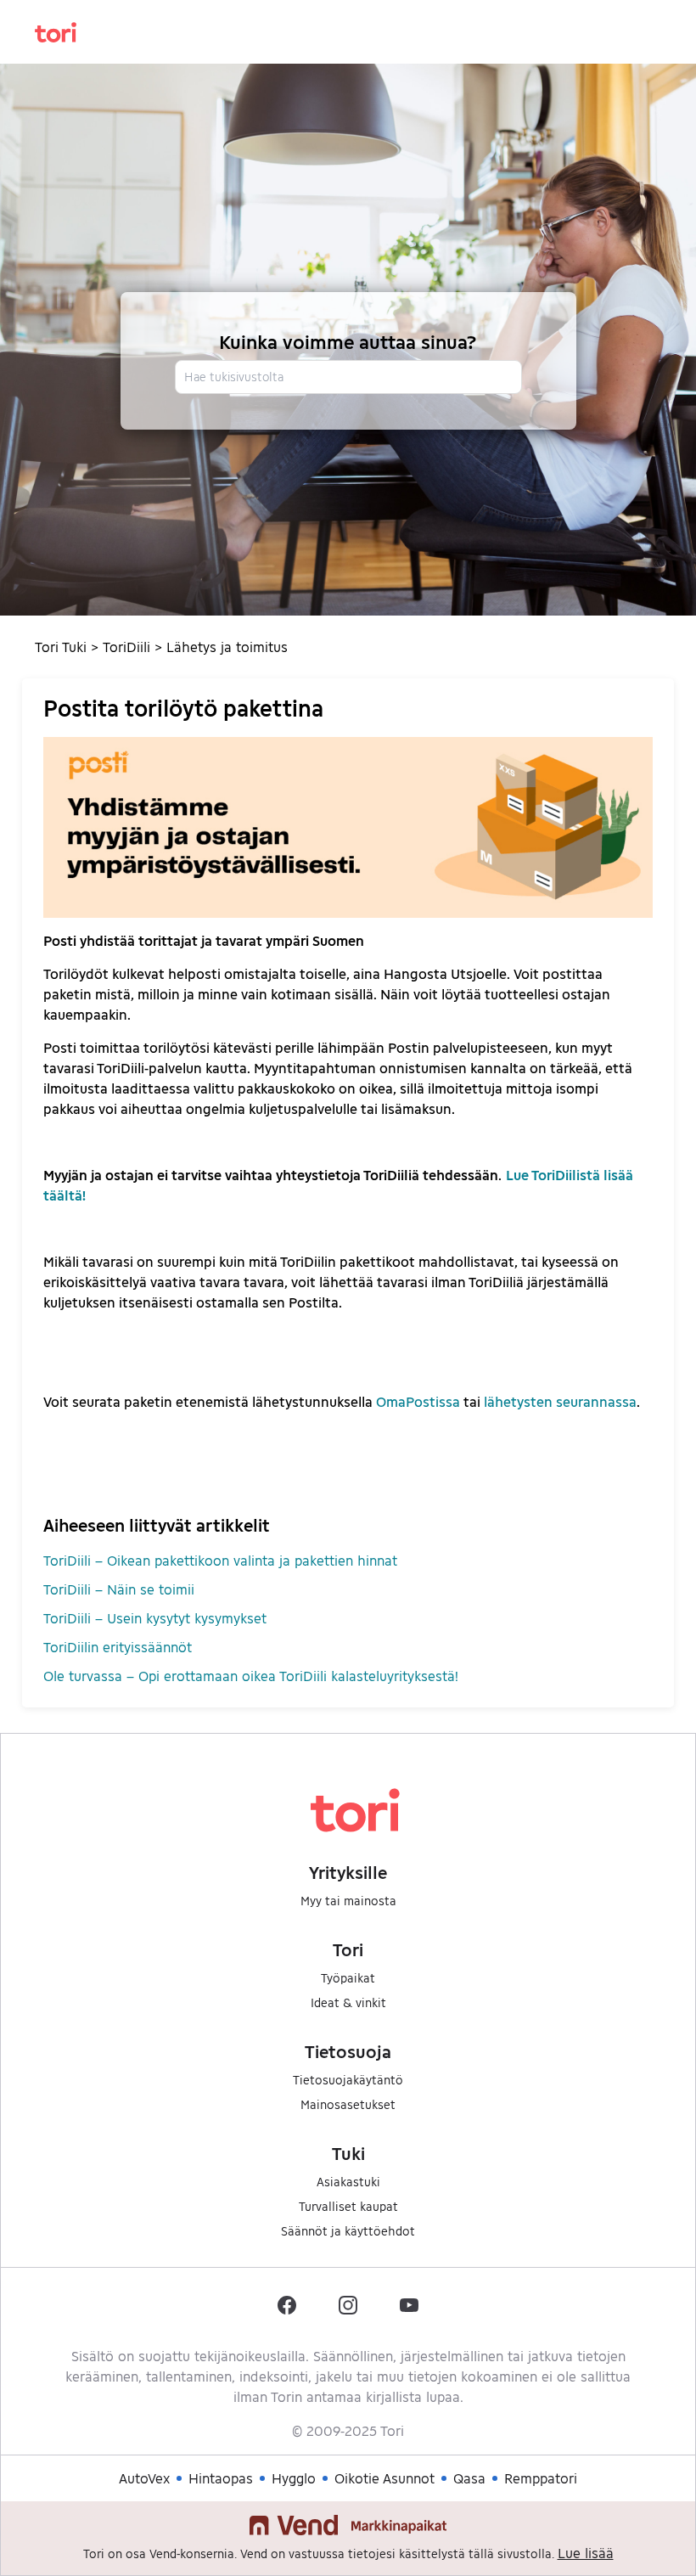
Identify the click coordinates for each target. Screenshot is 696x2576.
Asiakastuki (348, 2182)
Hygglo (294, 2478)
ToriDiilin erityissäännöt (118, 1647)
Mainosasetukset (348, 2104)
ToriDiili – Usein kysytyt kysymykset (155, 1618)
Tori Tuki (61, 647)
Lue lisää (586, 2553)
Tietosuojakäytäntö (348, 2080)
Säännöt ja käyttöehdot (348, 2231)
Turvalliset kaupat (348, 2206)
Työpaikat (348, 1978)
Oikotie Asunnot (384, 2478)
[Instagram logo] (348, 2305)
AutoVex (144, 2478)
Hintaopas (221, 2478)
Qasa (469, 2478)
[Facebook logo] (287, 2305)
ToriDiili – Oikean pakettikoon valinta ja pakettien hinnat (220, 1560)
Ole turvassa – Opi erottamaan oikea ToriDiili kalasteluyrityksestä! (251, 1676)
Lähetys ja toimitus (227, 647)
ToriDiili (126, 647)
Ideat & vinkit (348, 2002)
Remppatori (541, 2478)
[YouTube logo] (409, 2305)
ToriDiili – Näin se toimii (119, 1589)
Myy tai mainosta (348, 1901)
